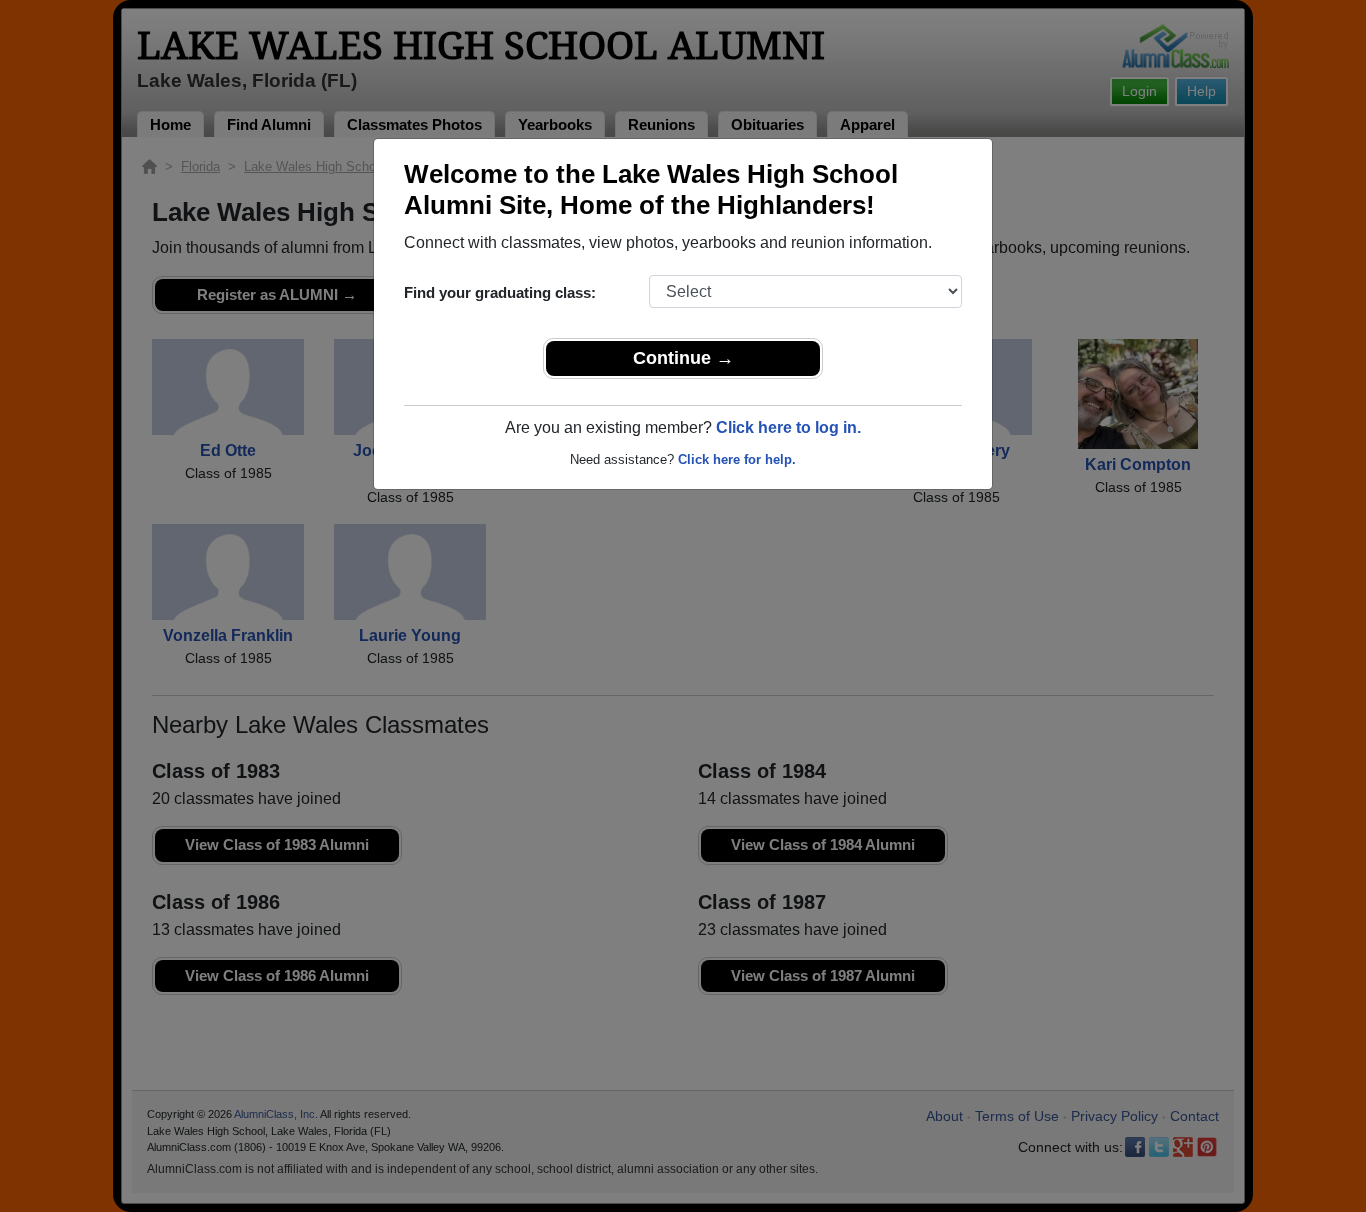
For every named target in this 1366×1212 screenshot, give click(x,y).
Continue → (683, 358)
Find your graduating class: (500, 292)
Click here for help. (737, 459)
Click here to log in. (788, 427)
